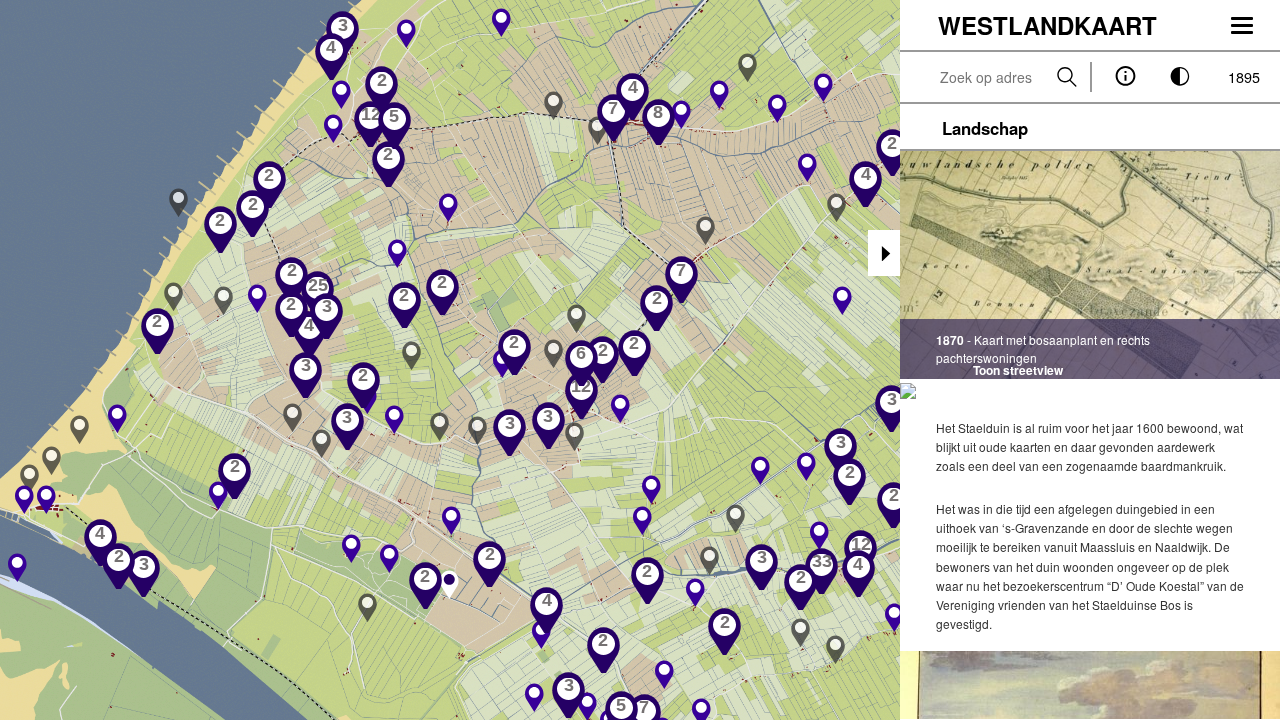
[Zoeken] (1067, 77)
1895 (1244, 76)
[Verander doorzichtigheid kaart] (1180, 77)
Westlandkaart (1047, 25)
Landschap (985, 128)
